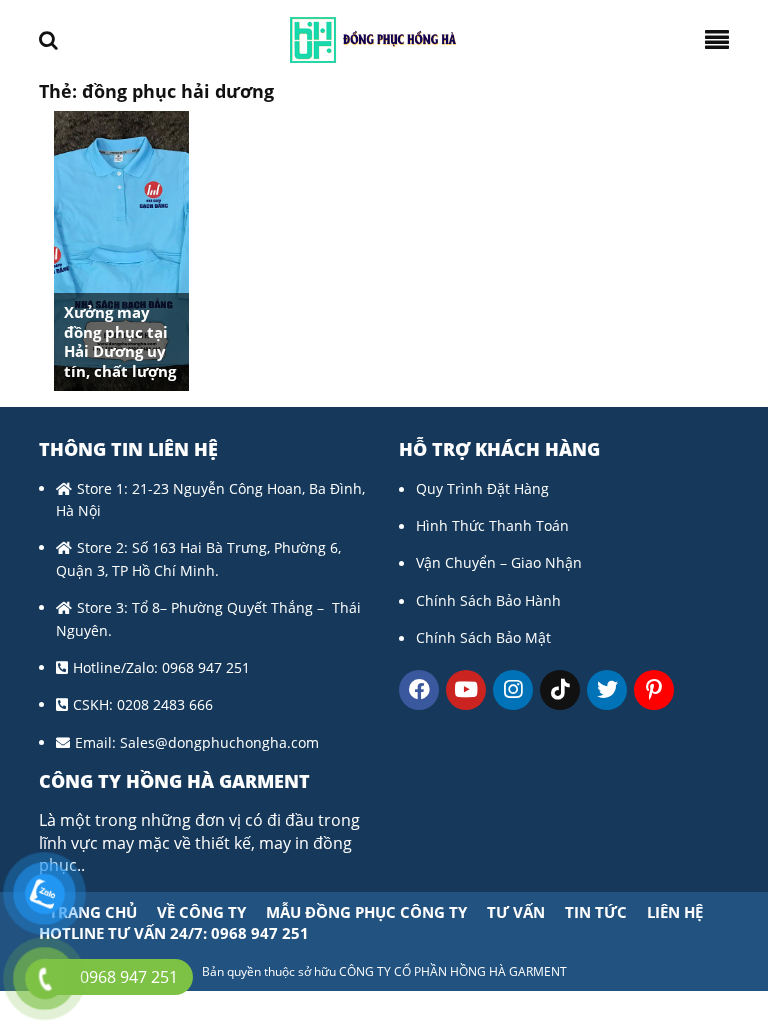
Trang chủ (93, 912)
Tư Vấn (516, 912)
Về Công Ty (201, 912)
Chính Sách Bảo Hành (488, 600)
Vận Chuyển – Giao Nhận (499, 562)
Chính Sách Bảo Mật (483, 637)
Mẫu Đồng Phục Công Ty (366, 912)
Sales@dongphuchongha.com (219, 742)
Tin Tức (596, 912)
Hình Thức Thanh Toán (492, 525)
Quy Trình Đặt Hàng (482, 488)
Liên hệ (675, 912)
